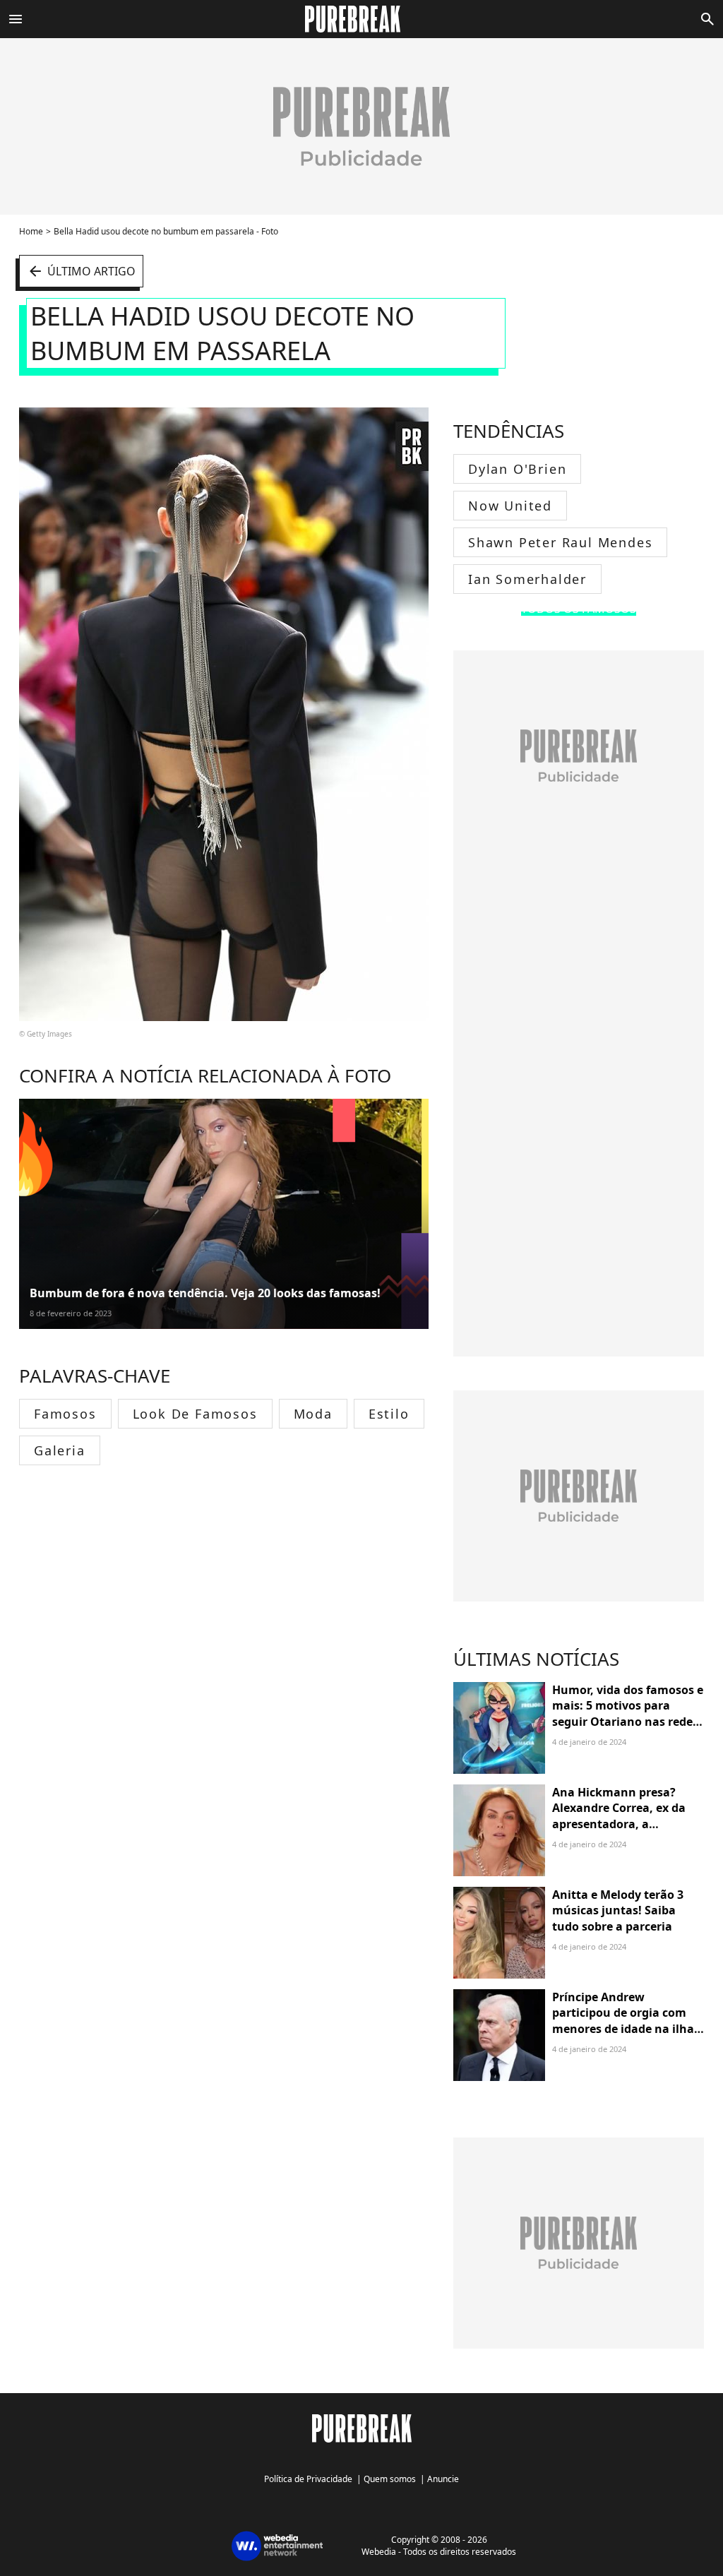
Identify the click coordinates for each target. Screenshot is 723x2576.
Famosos (65, 1414)
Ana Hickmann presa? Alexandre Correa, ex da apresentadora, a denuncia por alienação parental (619, 1824)
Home (31, 231)
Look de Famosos (195, 1414)
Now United (510, 506)
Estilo (389, 1414)
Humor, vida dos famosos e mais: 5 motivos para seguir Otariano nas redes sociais (628, 1713)
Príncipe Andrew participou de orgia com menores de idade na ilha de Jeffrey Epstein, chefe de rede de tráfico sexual (627, 2029)
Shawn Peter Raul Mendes (560, 542)
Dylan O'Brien (517, 469)
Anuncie (443, 2479)
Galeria (60, 1450)
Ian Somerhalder (527, 579)
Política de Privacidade (308, 2479)
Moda (313, 1414)
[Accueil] (361, 19)
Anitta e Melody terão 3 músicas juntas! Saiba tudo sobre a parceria (618, 1910)
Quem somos (390, 2479)
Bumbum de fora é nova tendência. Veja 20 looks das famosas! (205, 1293)
